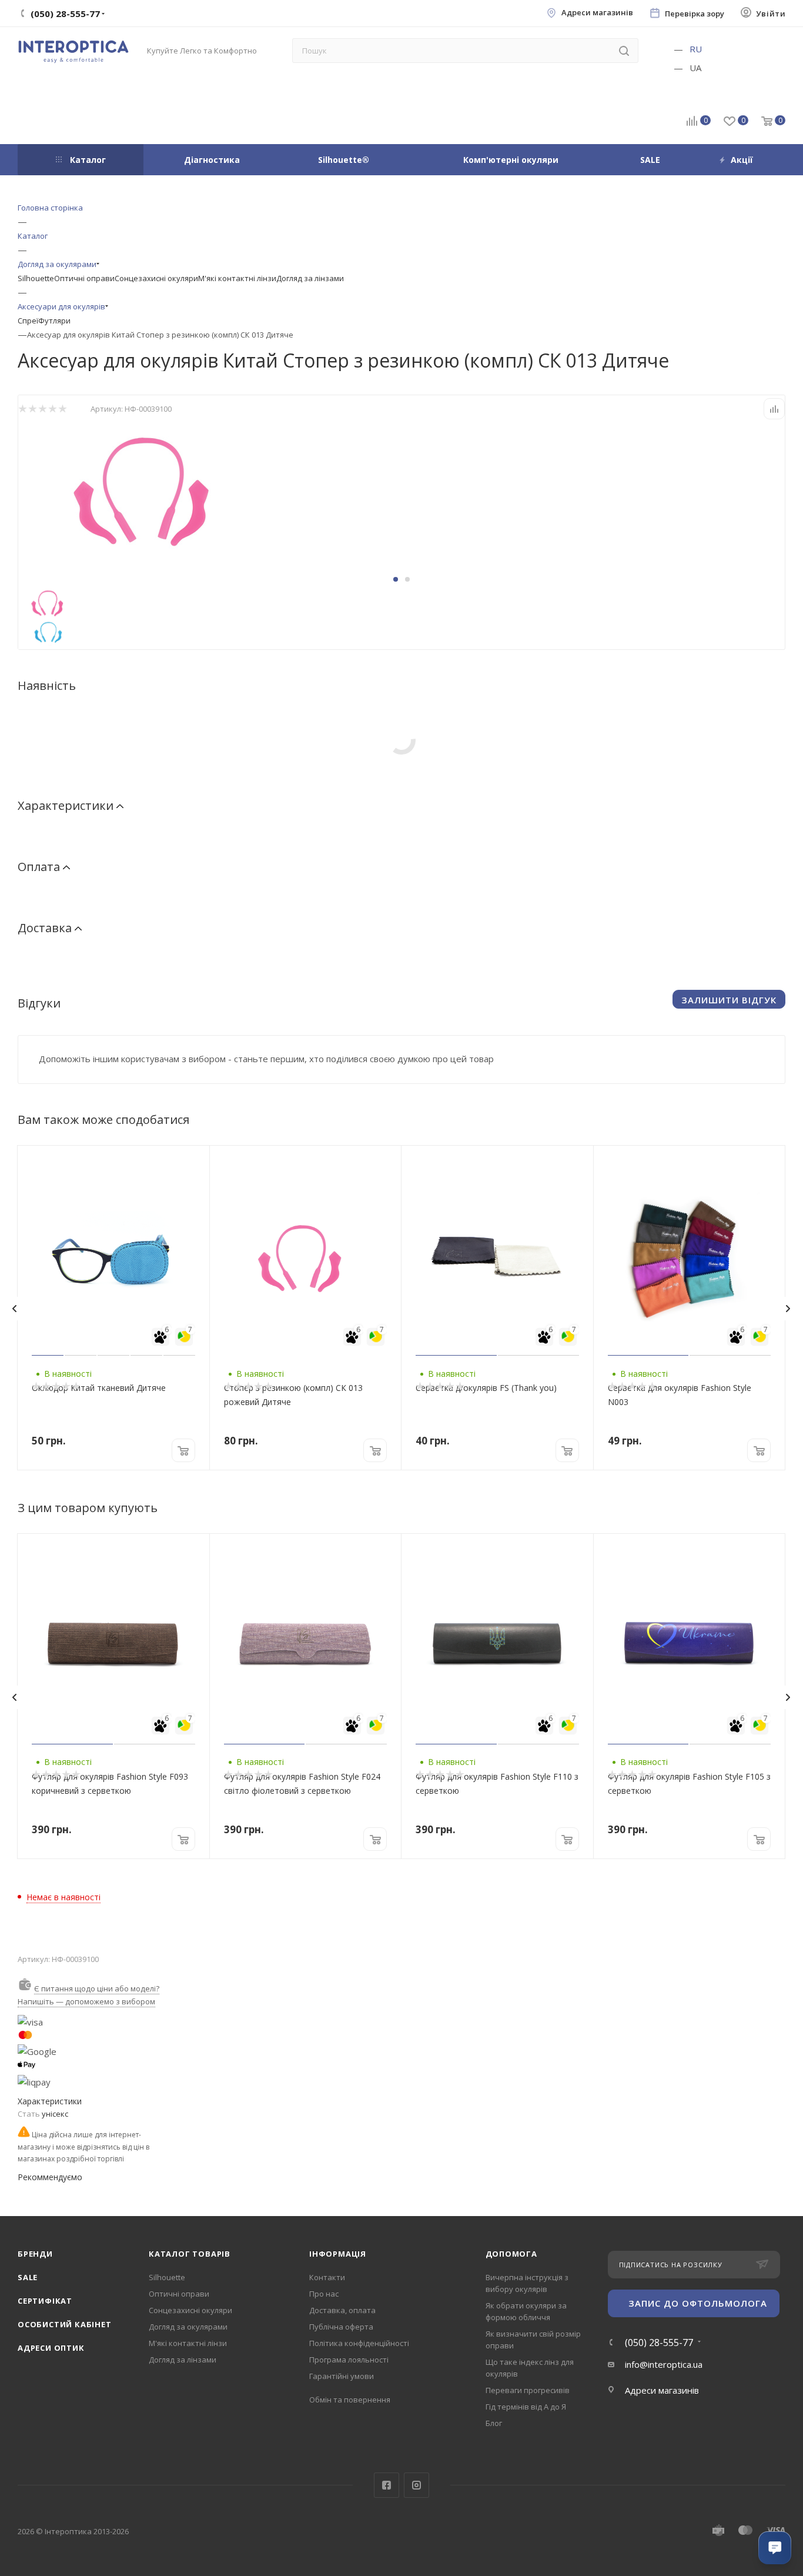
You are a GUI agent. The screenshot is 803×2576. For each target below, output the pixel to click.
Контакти (327, 2277)
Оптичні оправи (84, 278)
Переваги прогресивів (528, 2390)
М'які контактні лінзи (237, 278)
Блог (494, 2423)
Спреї (28, 321)
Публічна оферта (341, 2327)
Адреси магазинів (597, 13)
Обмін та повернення (350, 2400)
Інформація (338, 2254)
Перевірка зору (695, 14)
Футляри (54, 321)
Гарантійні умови (342, 2376)
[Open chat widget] (775, 2548)
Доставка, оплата (342, 2310)
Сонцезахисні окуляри (156, 278)
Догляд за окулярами (188, 2327)
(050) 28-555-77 (659, 2343)
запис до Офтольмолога (698, 2303)
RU (696, 49)
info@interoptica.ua (664, 2364)
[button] (396, 579)
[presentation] (14, 1309)
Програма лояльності (349, 2360)
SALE (28, 2277)
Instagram (416, 2485)
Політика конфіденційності (359, 2343)
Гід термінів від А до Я (526, 2407)
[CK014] (150, 488)
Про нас (324, 2294)
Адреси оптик (51, 2348)
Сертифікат (45, 2301)
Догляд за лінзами (310, 278)
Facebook (387, 2485)
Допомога (511, 2254)
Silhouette (36, 278)
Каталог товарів (190, 2254)
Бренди (35, 2254)
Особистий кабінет (65, 2324)
